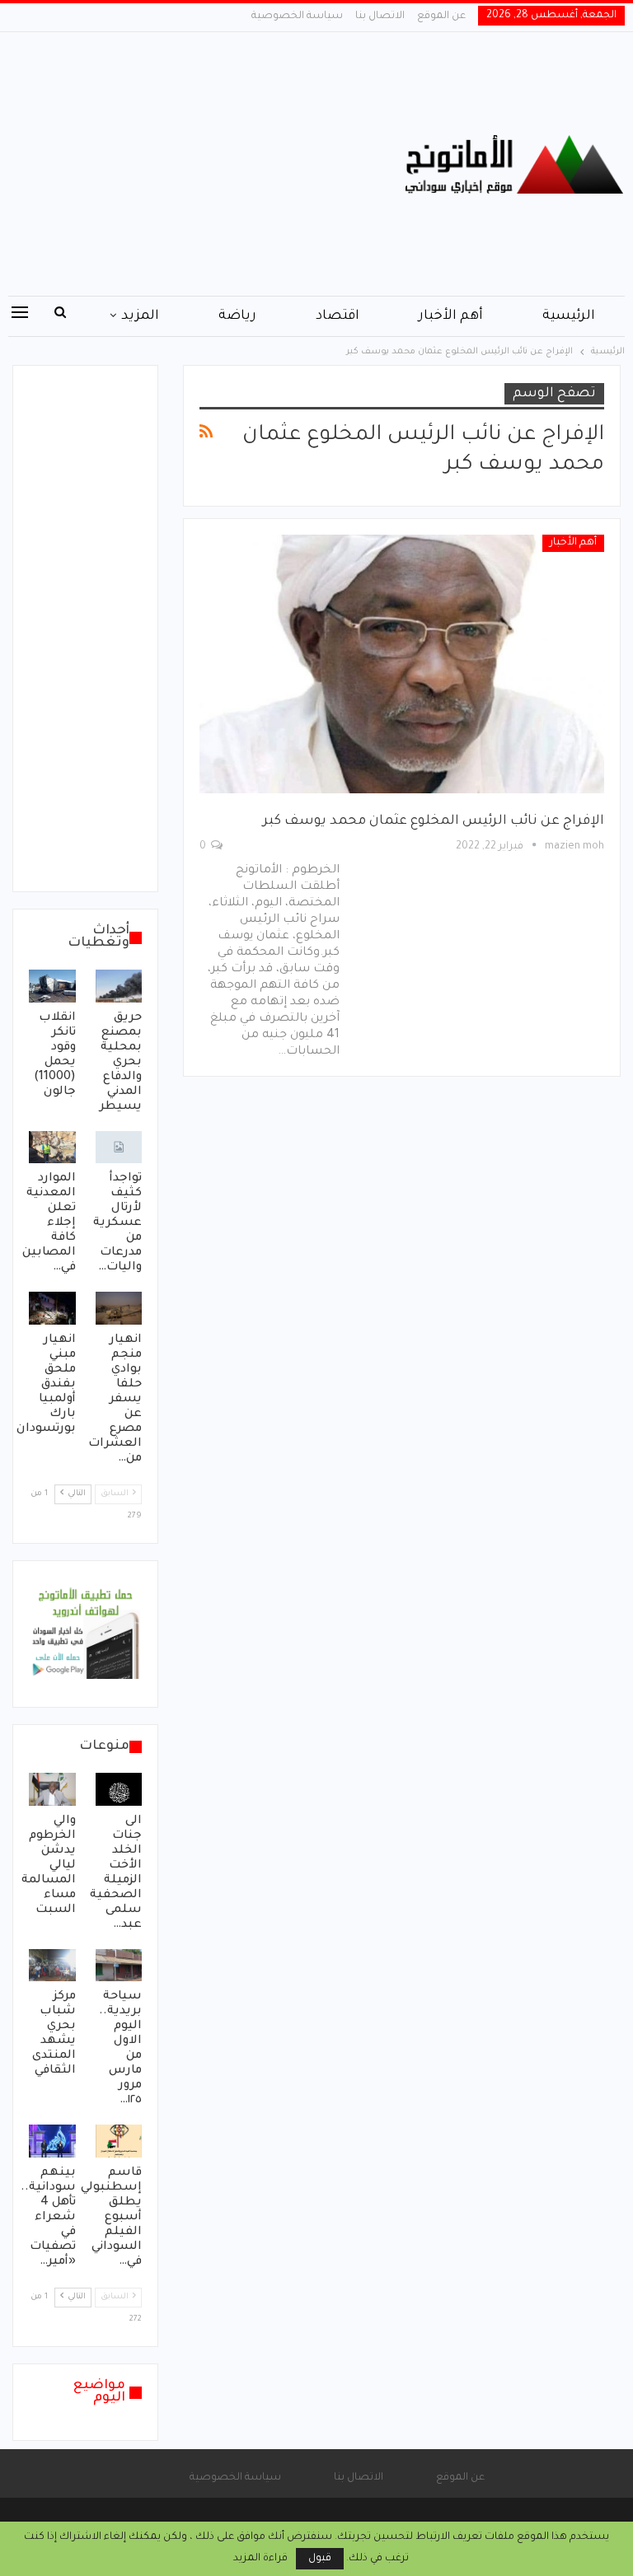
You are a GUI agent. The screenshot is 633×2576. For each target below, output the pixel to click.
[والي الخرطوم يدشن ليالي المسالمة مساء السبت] (52, 1789)
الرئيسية (569, 316)
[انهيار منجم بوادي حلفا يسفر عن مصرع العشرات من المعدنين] (119, 1308)
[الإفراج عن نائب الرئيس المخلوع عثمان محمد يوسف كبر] (402, 664)
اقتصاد (338, 316)
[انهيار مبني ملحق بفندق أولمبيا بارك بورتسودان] (52, 1308)
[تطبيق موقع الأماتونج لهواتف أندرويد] (85, 1635)
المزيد (140, 316)
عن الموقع (441, 16)
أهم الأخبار (451, 316)
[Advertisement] (211, 164)
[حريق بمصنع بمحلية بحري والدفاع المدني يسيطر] (119, 986)
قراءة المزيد (260, 2559)
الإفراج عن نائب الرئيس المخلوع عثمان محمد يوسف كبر (434, 821)
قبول (320, 2559)
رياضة (237, 316)
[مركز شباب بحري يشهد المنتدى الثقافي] (52, 1966)
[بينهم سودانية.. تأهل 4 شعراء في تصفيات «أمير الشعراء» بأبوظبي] (52, 2141)
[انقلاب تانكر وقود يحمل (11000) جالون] (52, 986)
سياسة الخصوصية (297, 16)
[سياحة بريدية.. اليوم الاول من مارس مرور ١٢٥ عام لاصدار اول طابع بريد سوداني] (119, 1966)
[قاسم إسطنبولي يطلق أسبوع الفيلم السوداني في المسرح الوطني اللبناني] (119, 2141)
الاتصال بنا (380, 16)
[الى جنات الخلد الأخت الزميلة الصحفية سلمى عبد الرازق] (119, 1789)
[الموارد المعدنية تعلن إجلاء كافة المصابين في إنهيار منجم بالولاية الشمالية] (52, 1148)
